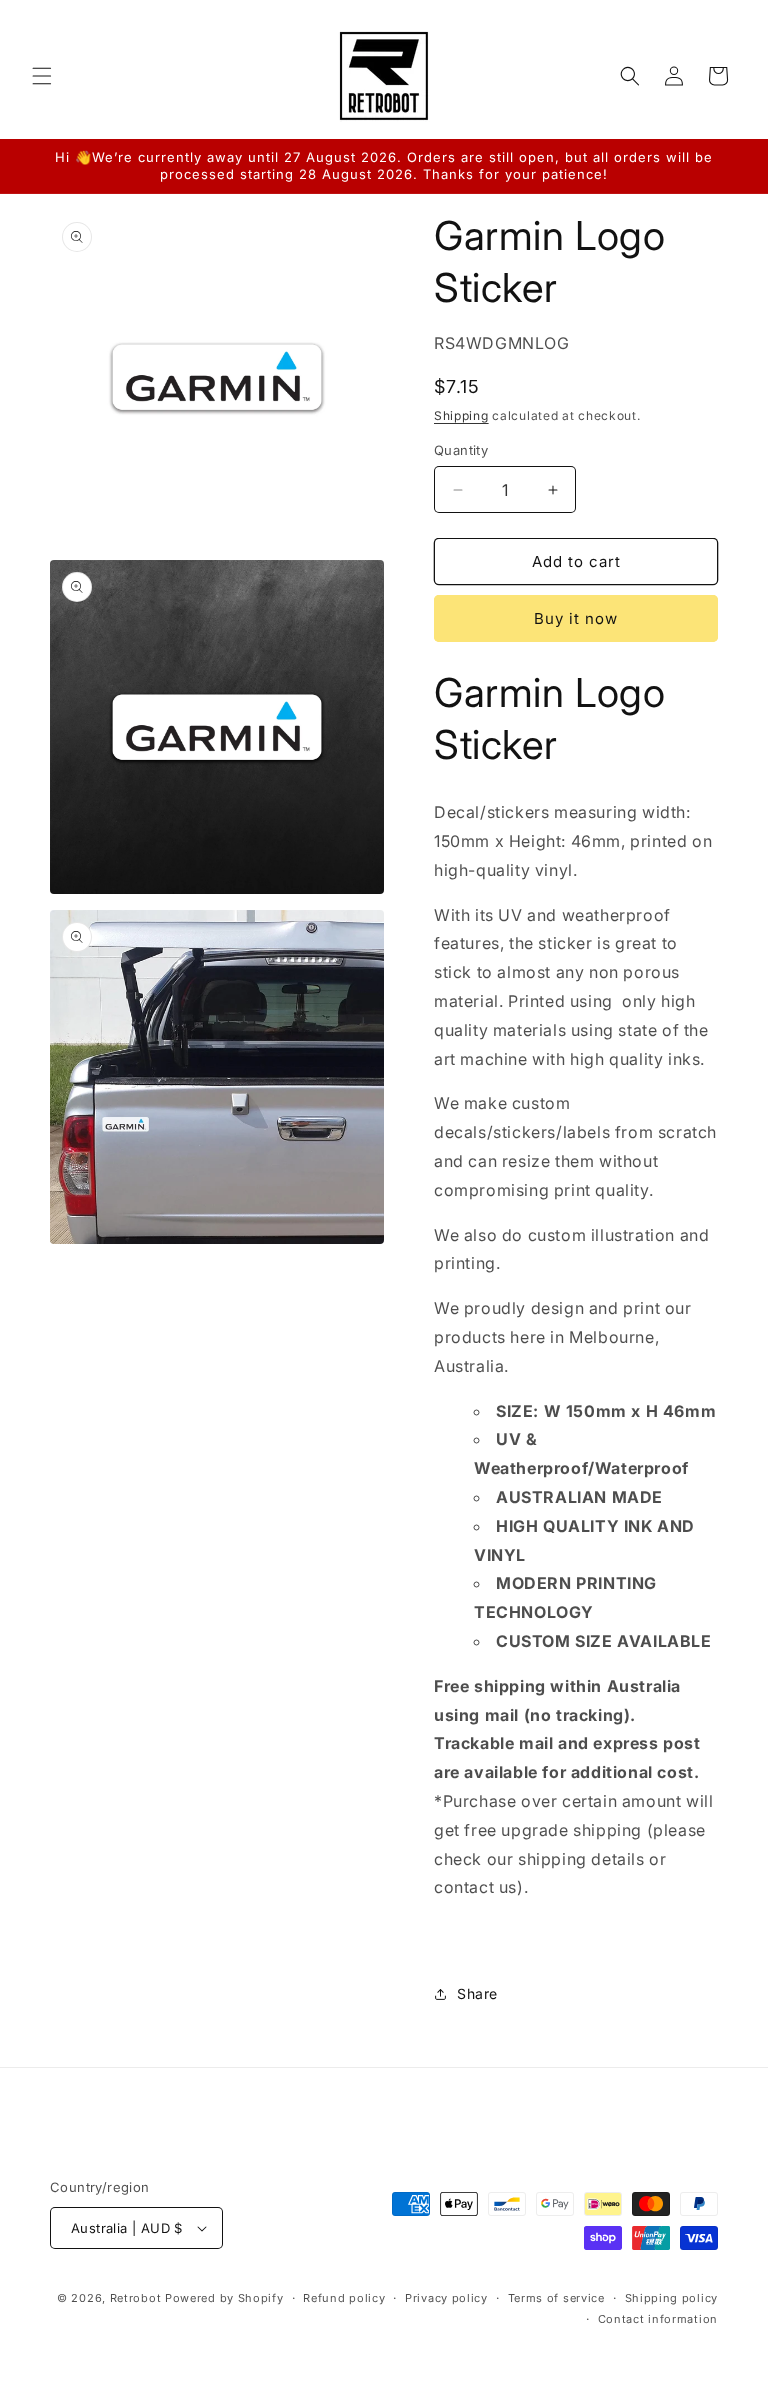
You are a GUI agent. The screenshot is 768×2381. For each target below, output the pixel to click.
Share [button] (477, 1993)
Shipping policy (672, 2298)
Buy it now (576, 618)
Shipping (461, 415)
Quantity (461, 450)
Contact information (658, 2319)
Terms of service (556, 2298)
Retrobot (136, 2298)
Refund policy (344, 2298)
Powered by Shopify (224, 2298)
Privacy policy (446, 2298)
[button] (42, 76)
